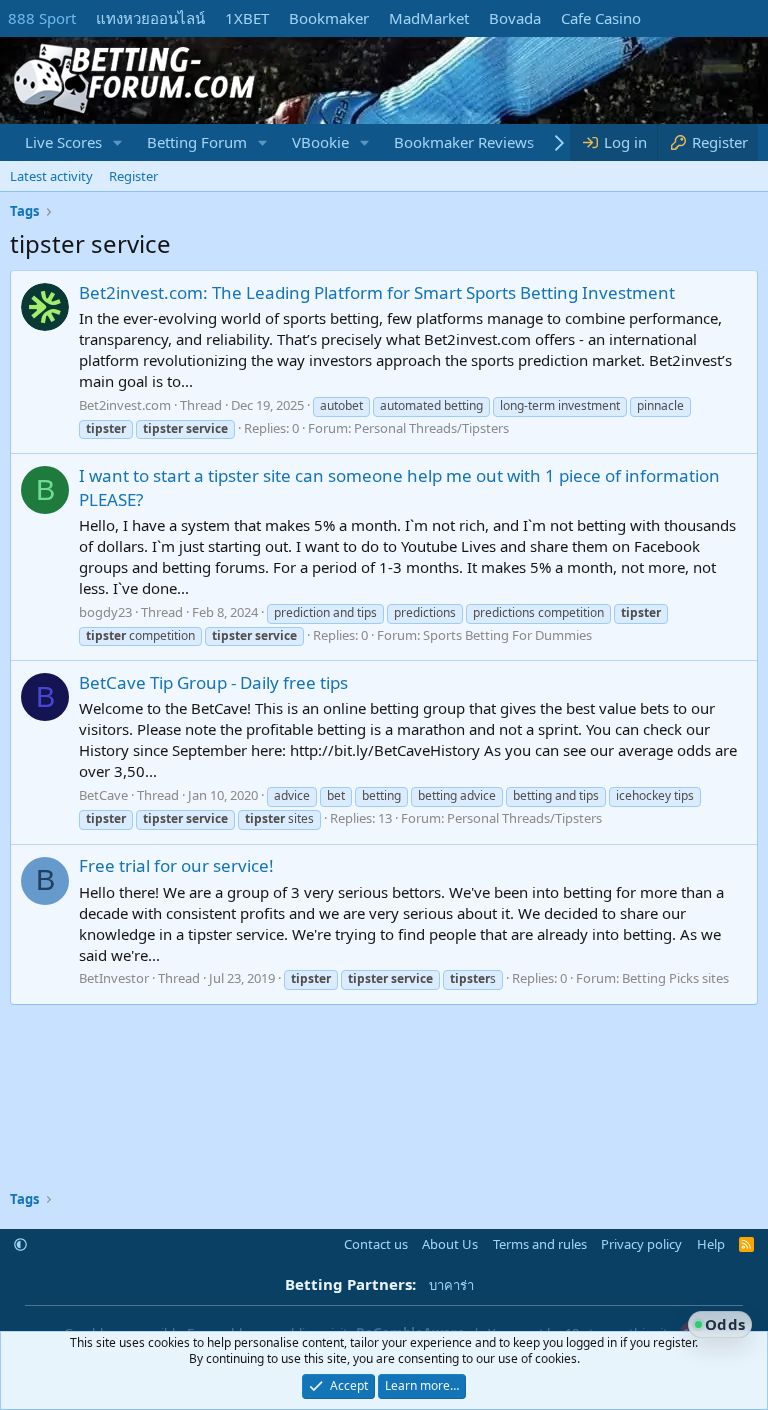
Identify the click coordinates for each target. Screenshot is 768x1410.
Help (711, 1244)
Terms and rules (540, 1244)
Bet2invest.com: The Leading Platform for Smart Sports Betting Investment (377, 292)
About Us (450, 1244)
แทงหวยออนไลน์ (150, 18)
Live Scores (63, 142)
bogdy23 (105, 612)
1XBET (247, 18)
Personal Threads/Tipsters (431, 428)
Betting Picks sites (675, 978)
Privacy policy (641, 1244)
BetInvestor (114, 978)
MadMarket (429, 18)
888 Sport (42, 18)
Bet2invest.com (125, 405)
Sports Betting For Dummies (507, 635)
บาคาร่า (451, 1285)
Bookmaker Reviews (464, 142)
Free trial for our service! (176, 865)
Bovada (515, 18)
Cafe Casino (601, 18)
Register (133, 176)
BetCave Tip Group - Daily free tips (213, 682)
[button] (118, 142)
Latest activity (51, 176)
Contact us (376, 1244)
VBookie (320, 142)
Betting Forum (197, 142)
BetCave (103, 795)
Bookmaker (329, 18)
